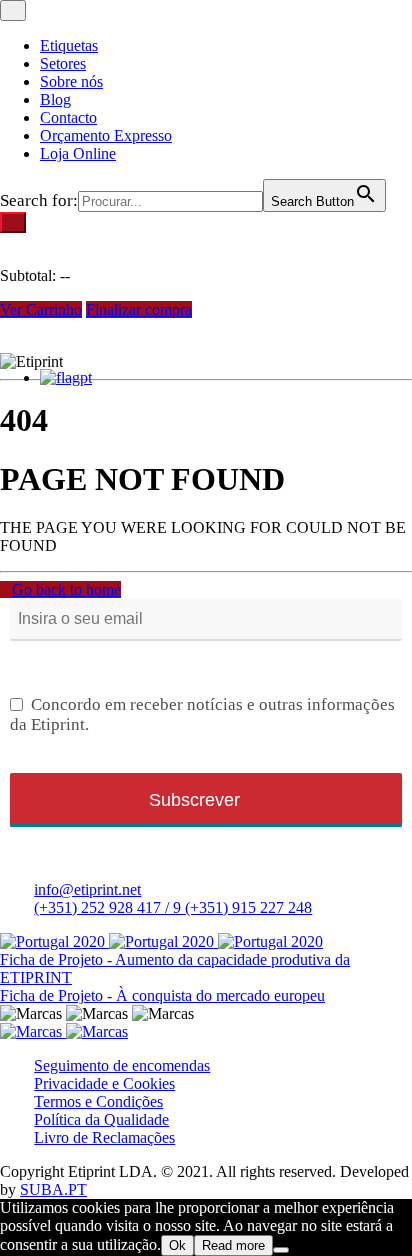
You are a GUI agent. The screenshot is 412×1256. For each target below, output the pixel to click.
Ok (177, 1245)
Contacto (68, 117)
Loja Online (78, 153)
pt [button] (86, 377)
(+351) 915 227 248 (248, 907)
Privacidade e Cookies (104, 1083)
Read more (233, 1245)
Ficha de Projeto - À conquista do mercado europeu (162, 995)
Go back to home (66, 589)
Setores (63, 63)
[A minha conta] (6, 343)
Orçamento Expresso (106, 135)
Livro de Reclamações (104, 1137)
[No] (281, 1250)
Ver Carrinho (41, 309)
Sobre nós (71, 81)
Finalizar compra (139, 309)
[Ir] (13, 222)
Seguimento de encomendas (122, 1065)
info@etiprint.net (87, 889)
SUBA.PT (53, 1189)
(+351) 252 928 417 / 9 (109, 907)
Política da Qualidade (101, 1119)
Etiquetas (69, 45)
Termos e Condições (98, 1101)
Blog (55, 99)
